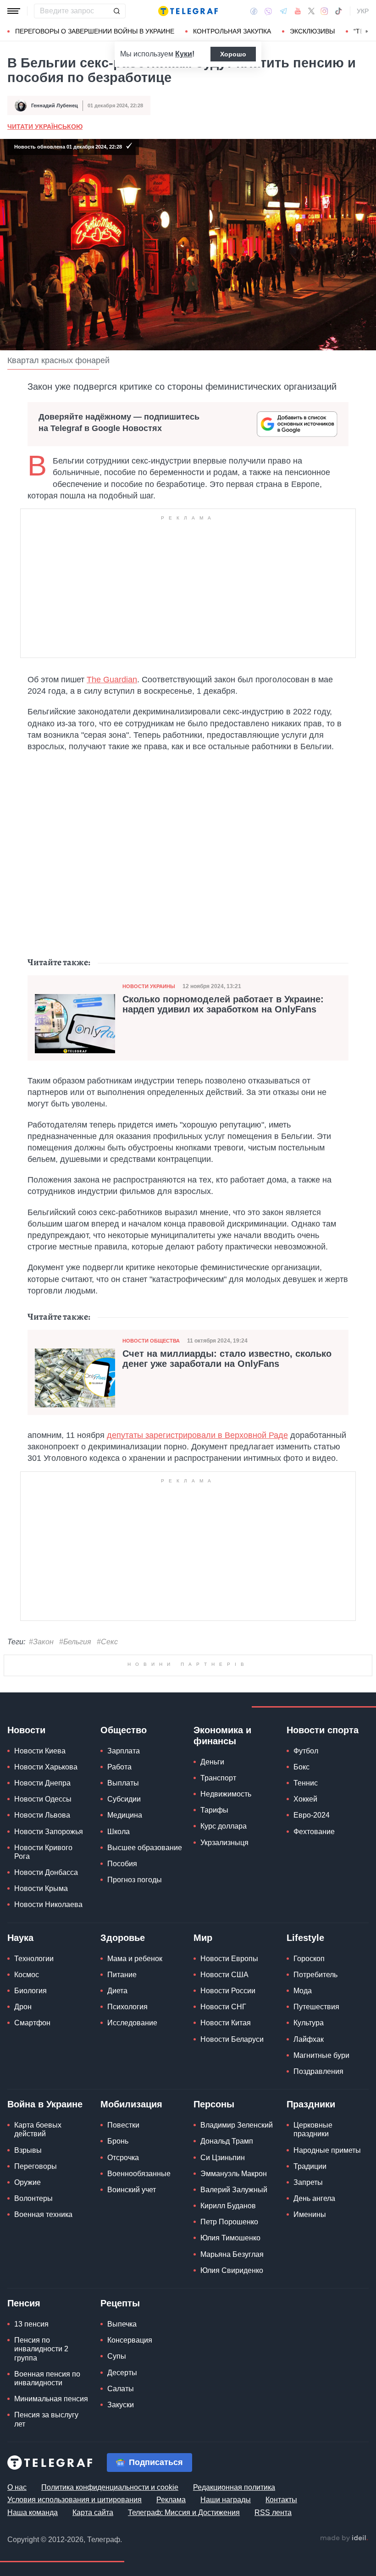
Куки (184, 54)
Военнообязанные (139, 2174)
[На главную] (188, 11)
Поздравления (318, 2071)
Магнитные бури (321, 2055)
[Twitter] (311, 11)
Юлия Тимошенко (230, 2238)
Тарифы (214, 1810)
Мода (303, 1991)
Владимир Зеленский (237, 2125)
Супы (117, 2356)
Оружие (28, 2182)
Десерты (122, 2373)
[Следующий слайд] (367, 32)
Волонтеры (33, 2198)
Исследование (132, 2023)
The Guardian (112, 680)
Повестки (123, 2125)
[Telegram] (283, 11)
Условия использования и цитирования (75, 2500)
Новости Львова (42, 1815)
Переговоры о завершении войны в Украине (95, 31)
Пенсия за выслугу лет (46, 2419)
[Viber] (268, 11)
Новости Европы (229, 1959)
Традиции (310, 2166)
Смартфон (32, 2023)
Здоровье (123, 1938)
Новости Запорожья (49, 1832)
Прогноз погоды (135, 1880)
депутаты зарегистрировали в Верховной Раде (197, 1435)
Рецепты (120, 2303)
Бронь (118, 2141)
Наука (20, 1938)
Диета (117, 1991)
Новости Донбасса (46, 1872)
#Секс (107, 1642)
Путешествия (316, 2007)
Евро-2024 (312, 1815)
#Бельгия (75, 1642)
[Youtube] (298, 11)
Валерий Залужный (234, 2190)
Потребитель (315, 1975)
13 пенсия (31, 2324)
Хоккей (305, 1799)
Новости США (224, 1975)
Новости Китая (226, 2023)
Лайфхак (309, 2039)
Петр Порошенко (229, 2222)
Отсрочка (123, 2158)
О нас (17, 2487)
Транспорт (218, 1778)
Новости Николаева (48, 1904)
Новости (26, 1730)
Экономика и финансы (222, 1736)
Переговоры (36, 2166)
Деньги (212, 1762)
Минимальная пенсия (51, 2399)
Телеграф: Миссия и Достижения (184, 2512)
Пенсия (24, 2303)
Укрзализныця (224, 1843)
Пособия (122, 1864)
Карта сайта (93, 2512)
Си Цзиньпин (223, 2158)
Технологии (34, 1959)
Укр (363, 11)
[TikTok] (338, 11)
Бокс (301, 1767)
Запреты (308, 2182)
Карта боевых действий (38, 2129)
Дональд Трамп (227, 2141)
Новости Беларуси (232, 2039)
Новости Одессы (43, 1799)
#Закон (41, 1642)
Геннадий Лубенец (55, 105)
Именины (310, 2214)
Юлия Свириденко (232, 2270)
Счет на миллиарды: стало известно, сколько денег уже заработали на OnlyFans (227, 1359)
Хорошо (233, 54)
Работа (119, 1767)
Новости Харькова (46, 1767)
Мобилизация (131, 2104)
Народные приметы (327, 2150)
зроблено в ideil (344, 2538)
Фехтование (314, 1832)
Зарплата (124, 1751)
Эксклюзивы (312, 31)
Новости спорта (323, 1730)
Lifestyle (305, 1938)
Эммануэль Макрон (234, 2174)
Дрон (23, 2007)
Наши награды (226, 2500)
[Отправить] (116, 11)
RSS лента (273, 2512)
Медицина (125, 1815)
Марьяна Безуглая (232, 2254)
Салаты (121, 2389)
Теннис (306, 1783)
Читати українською (45, 127)
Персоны (214, 2104)
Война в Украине (45, 2104)
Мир (203, 1938)
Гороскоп (309, 1959)
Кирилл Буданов (228, 2206)
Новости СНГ (223, 2007)
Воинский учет (132, 2190)
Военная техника (43, 2214)
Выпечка (122, 2324)
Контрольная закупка (232, 31)
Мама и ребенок (135, 1959)
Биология (30, 1991)
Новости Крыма (41, 1888)
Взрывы (28, 2150)
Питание (122, 1975)
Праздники (311, 2104)
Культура (309, 2023)
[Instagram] (324, 11)
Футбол (306, 1751)
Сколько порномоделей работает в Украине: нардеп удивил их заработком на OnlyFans (223, 1004)
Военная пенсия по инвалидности (47, 2378)
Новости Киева (40, 1751)
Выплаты (123, 1783)
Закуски (121, 2405)
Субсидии (124, 1799)
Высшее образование (145, 1848)
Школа (119, 1832)
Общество (124, 1730)
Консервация (130, 2340)
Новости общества (151, 1341)
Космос (27, 1975)
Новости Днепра (42, 1783)
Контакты (281, 2500)
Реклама (171, 2500)
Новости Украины (149, 986)
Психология (127, 2007)
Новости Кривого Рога (43, 1852)
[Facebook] (254, 11)
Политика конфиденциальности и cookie (110, 2487)
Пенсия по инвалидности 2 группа (41, 2349)
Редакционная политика (234, 2487)
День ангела (314, 2198)
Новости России (228, 1991)
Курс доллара (224, 1826)
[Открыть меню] (14, 11)
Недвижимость (226, 1794)
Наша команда (33, 2512)
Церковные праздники (313, 2129)
